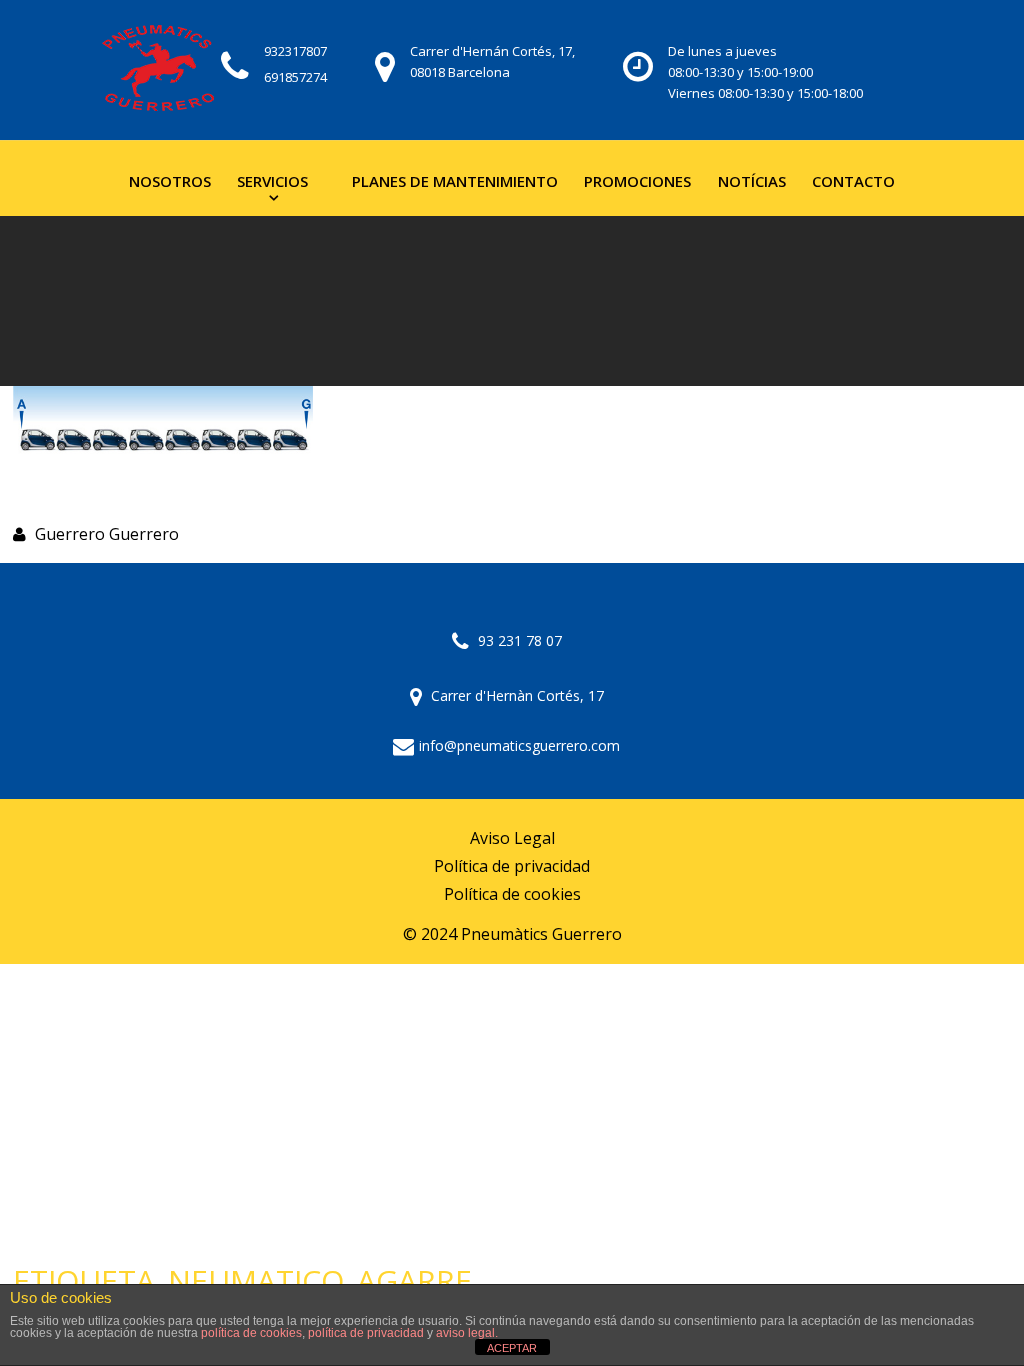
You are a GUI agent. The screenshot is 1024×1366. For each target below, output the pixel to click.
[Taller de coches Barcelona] (158, 70)
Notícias (752, 181)
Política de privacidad (512, 866)
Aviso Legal (512, 838)
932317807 (295, 51)
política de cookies (251, 1333)
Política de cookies (512, 894)
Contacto (853, 181)
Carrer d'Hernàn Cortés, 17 (515, 695)
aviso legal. (467, 1333)
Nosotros (170, 181)
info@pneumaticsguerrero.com (519, 745)
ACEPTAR (512, 1348)
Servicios (272, 181)
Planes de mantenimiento (455, 181)
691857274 (295, 77)
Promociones (637, 181)
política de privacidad (366, 1333)
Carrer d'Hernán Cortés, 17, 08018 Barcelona (492, 61)
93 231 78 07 (518, 640)
